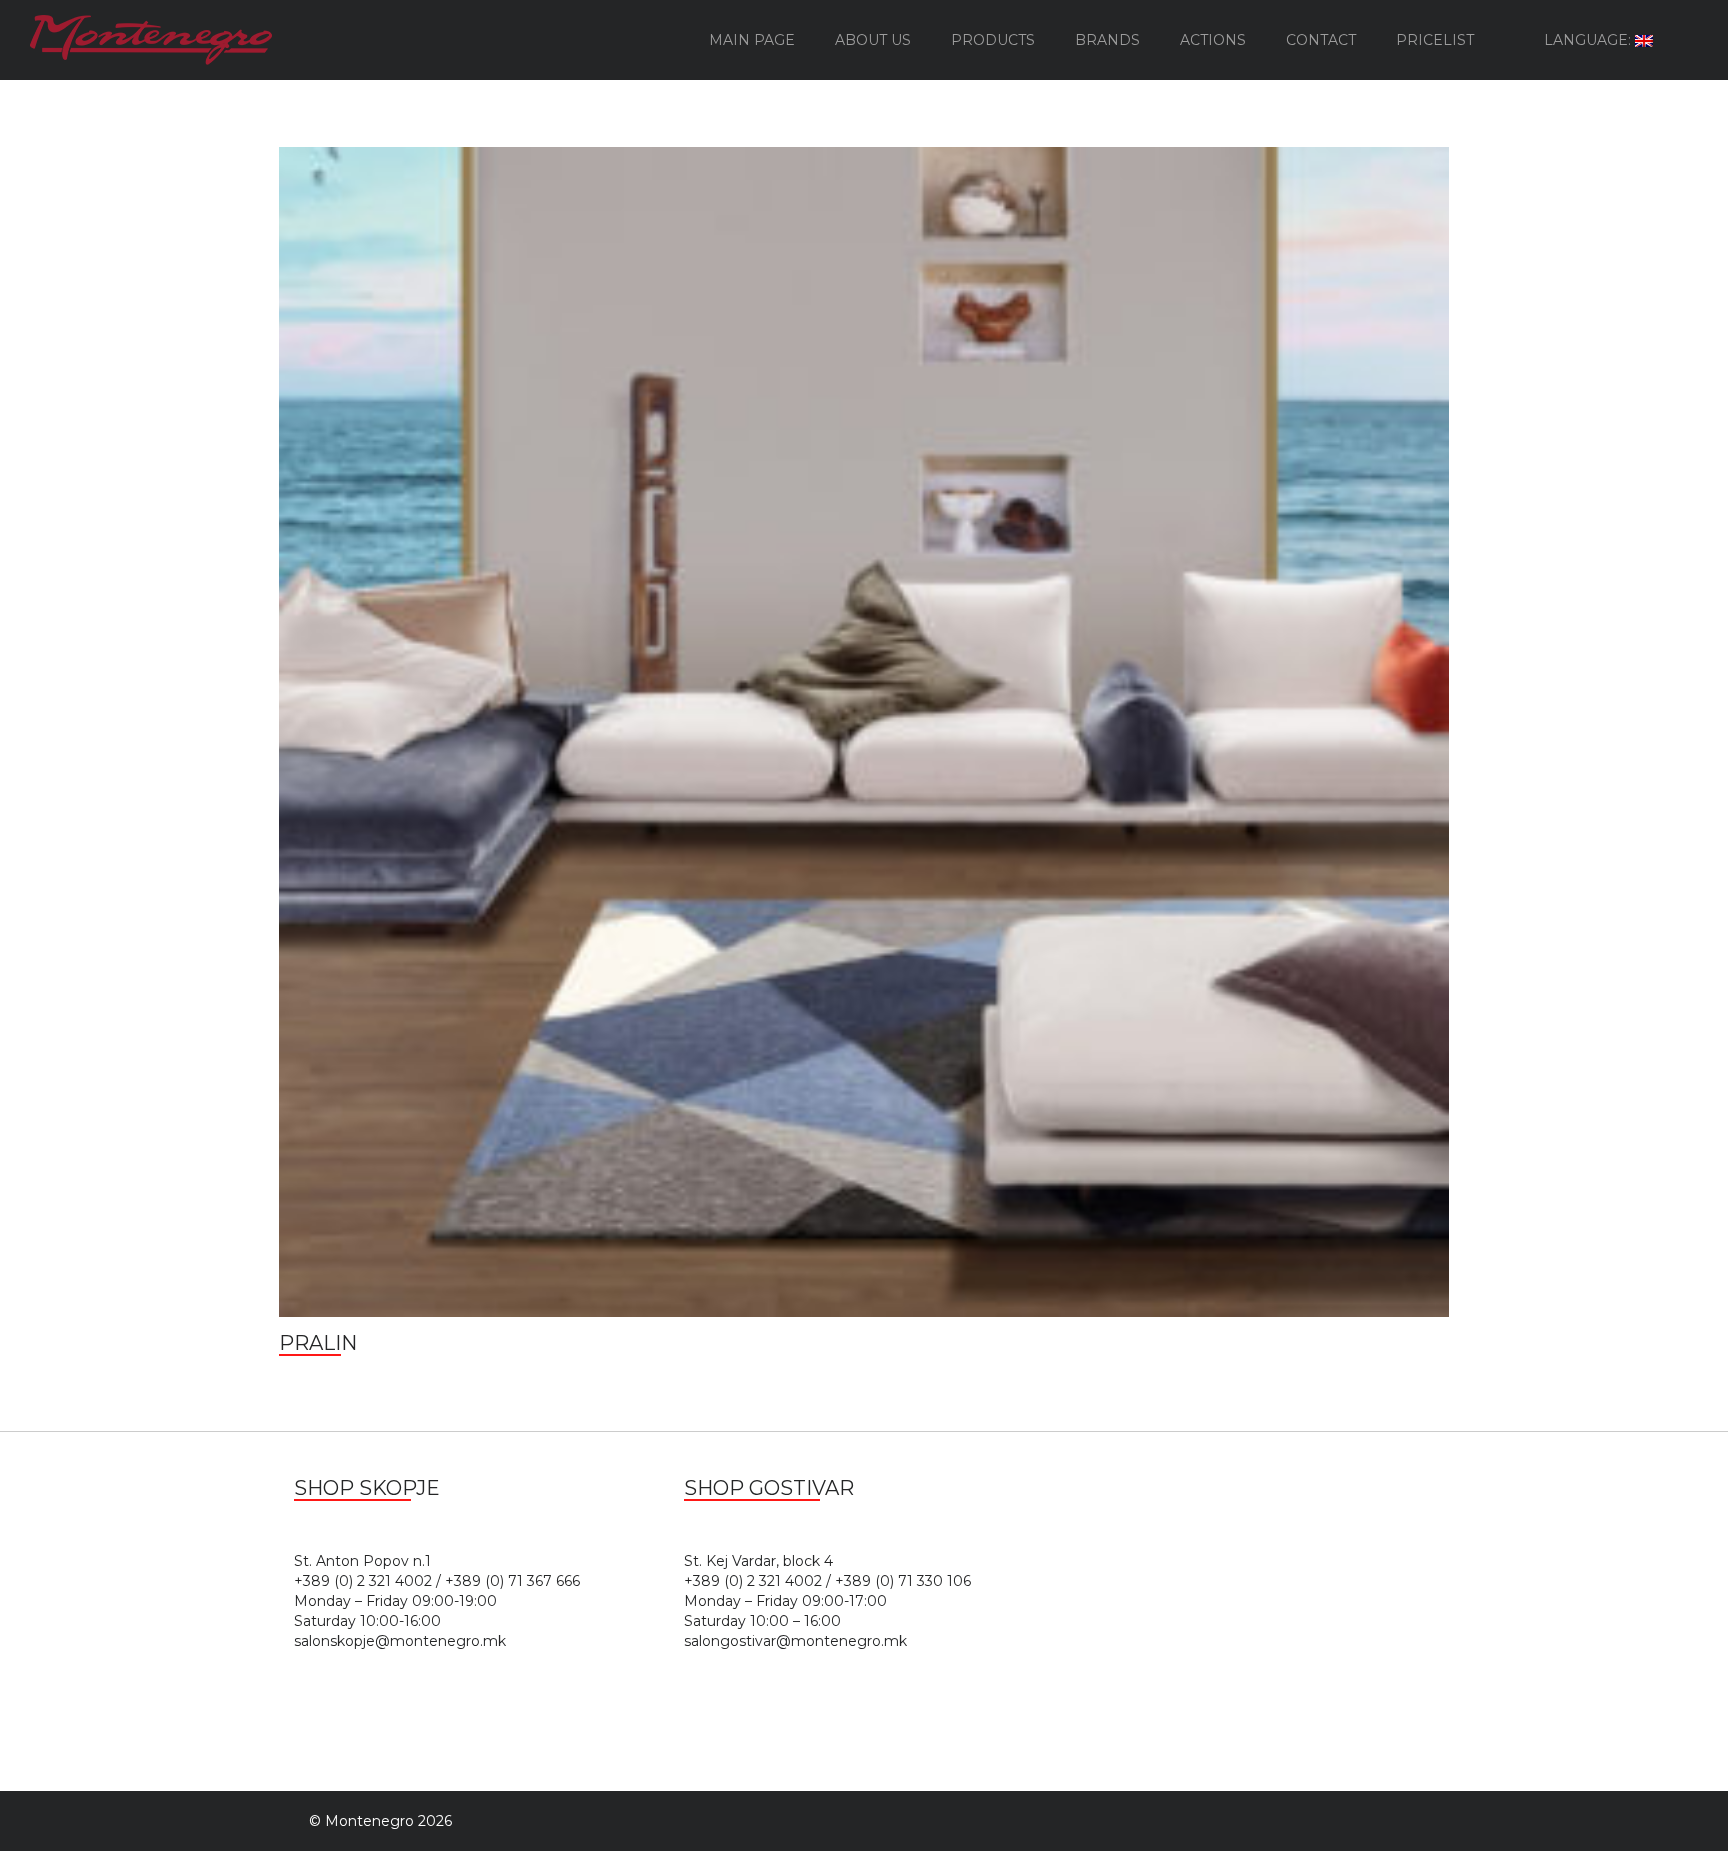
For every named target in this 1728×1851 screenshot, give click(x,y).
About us (873, 40)
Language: (1589, 40)
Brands (1107, 40)
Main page (752, 40)
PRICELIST (1435, 40)
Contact (1321, 40)
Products (993, 40)
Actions (1213, 40)
